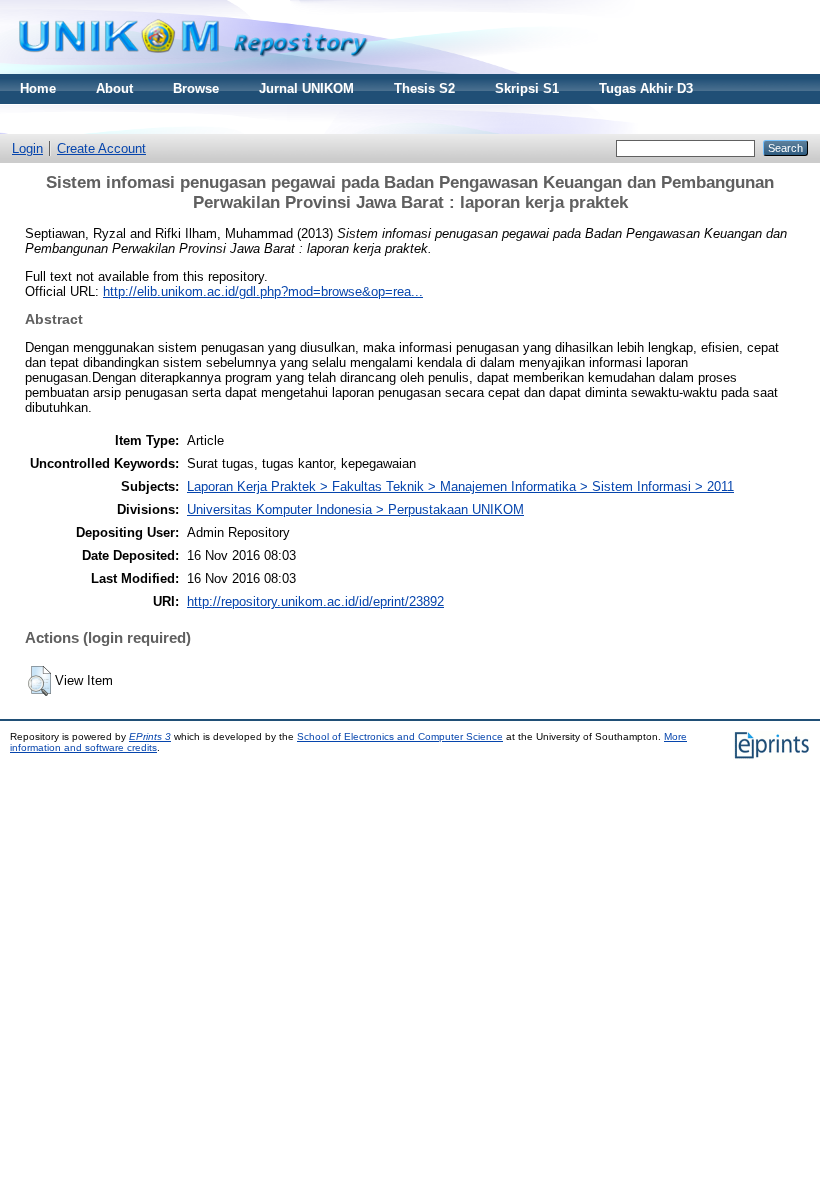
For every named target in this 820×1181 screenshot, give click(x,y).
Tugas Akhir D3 (646, 88)
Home (38, 88)
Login (27, 148)
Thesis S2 (424, 88)
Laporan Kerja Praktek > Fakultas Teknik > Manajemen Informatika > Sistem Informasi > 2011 (460, 486)
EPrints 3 (150, 736)
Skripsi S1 (527, 88)
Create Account (101, 148)
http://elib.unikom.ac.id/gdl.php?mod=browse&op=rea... (263, 291)
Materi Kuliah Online (83, 118)
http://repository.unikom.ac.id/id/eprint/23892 (315, 601)
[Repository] (193, 69)
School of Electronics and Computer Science (400, 736)
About (114, 88)
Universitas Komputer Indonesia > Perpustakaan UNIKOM (355, 509)
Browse (196, 88)
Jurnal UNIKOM (306, 88)
